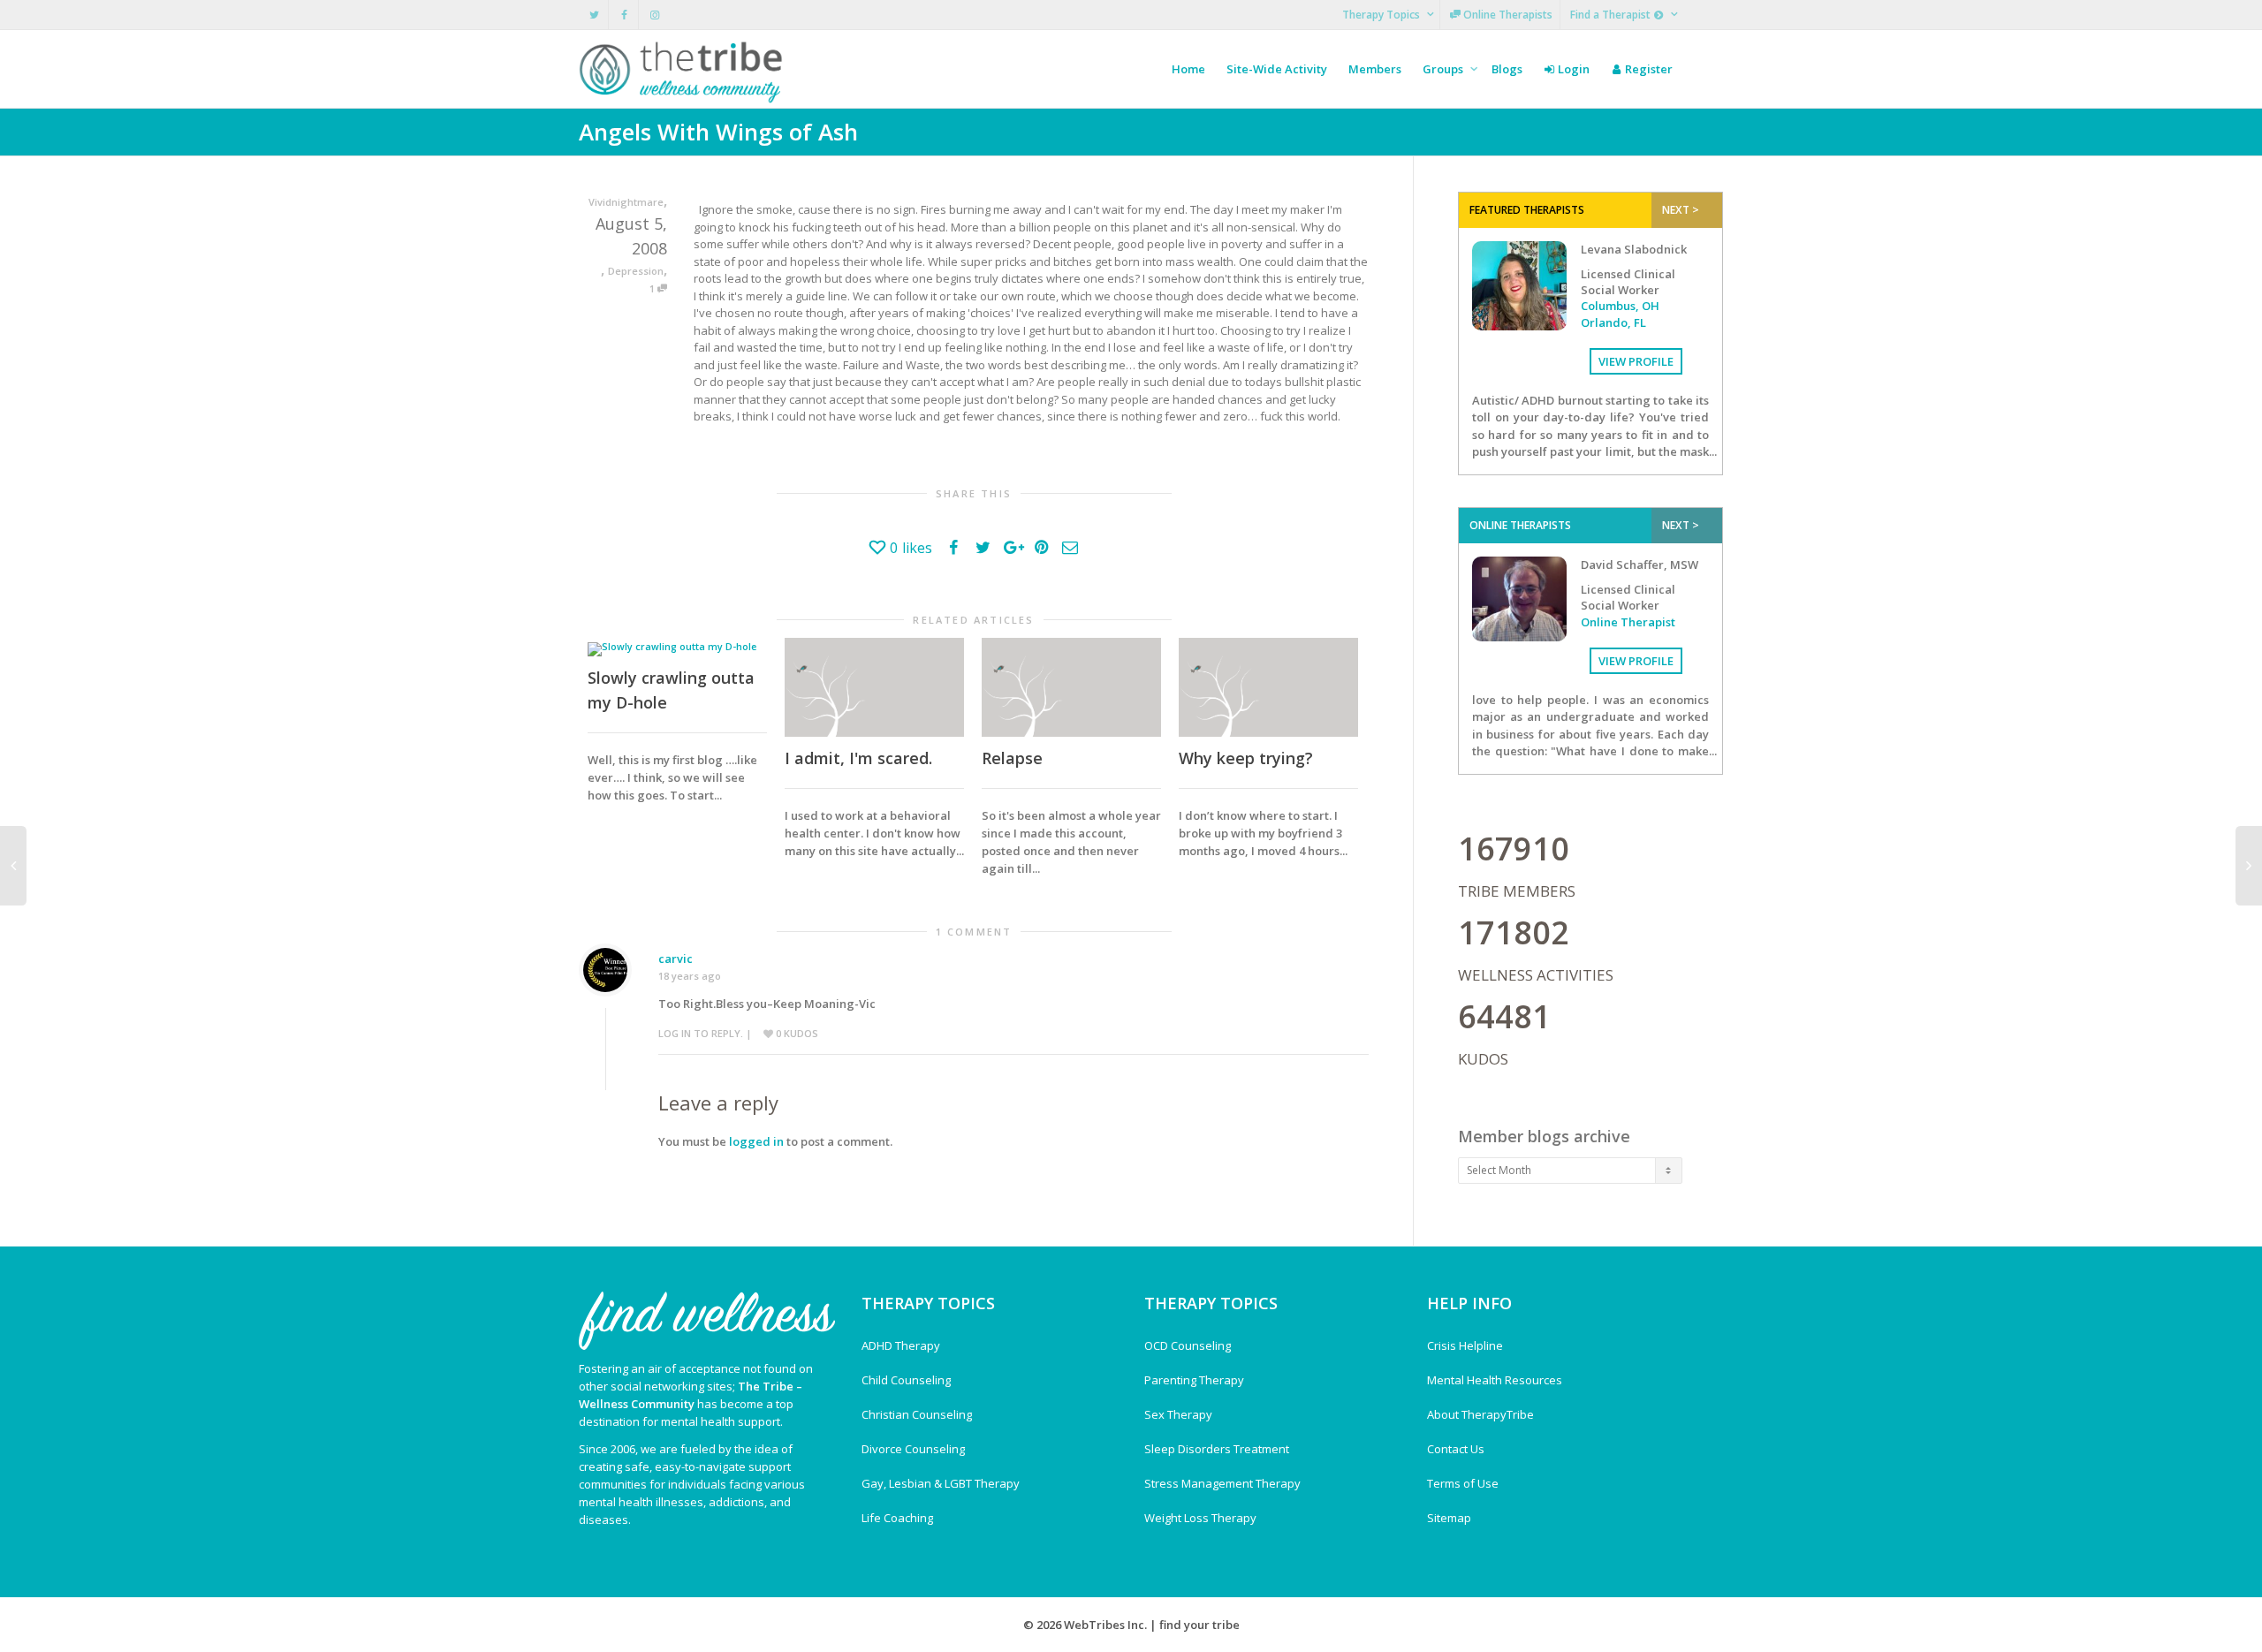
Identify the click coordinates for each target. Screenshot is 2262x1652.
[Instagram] (654, 15)
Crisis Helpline (1465, 1345)
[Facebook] (624, 15)
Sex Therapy (1178, 1414)
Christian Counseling (917, 1414)
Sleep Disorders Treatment (1217, 1449)
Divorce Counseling (913, 1449)
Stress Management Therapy (1222, 1483)
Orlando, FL (1613, 322)
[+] (677, 648)
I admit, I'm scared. (858, 758)
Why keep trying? (1246, 758)
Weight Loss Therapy (1200, 1518)
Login (1572, 69)
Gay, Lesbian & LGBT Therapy (941, 1483)
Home (1188, 69)
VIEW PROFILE (1636, 361)
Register (1647, 69)
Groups (1444, 69)
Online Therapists (1507, 15)
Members (1375, 69)
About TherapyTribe (1480, 1414)
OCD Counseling (1188, 1345)
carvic (676, 959)
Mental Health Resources (1495, 1380)
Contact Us (1456, 1449)
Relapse (1012, 758)
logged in (756, 1141)
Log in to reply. (701, 1033)
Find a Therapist (1612, 15)
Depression (636, 271)
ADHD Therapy (901, 1345)
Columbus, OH (1620, 306)
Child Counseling (906, 1380)
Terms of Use (1463, 1483)
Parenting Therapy (1194, 1380)
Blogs (1507, 69)
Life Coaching (897, 1518)
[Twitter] (594, 15)
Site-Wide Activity (1277, 69)
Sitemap (1449, 1518)
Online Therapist (1628, 622)
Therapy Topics (1382, 15)
